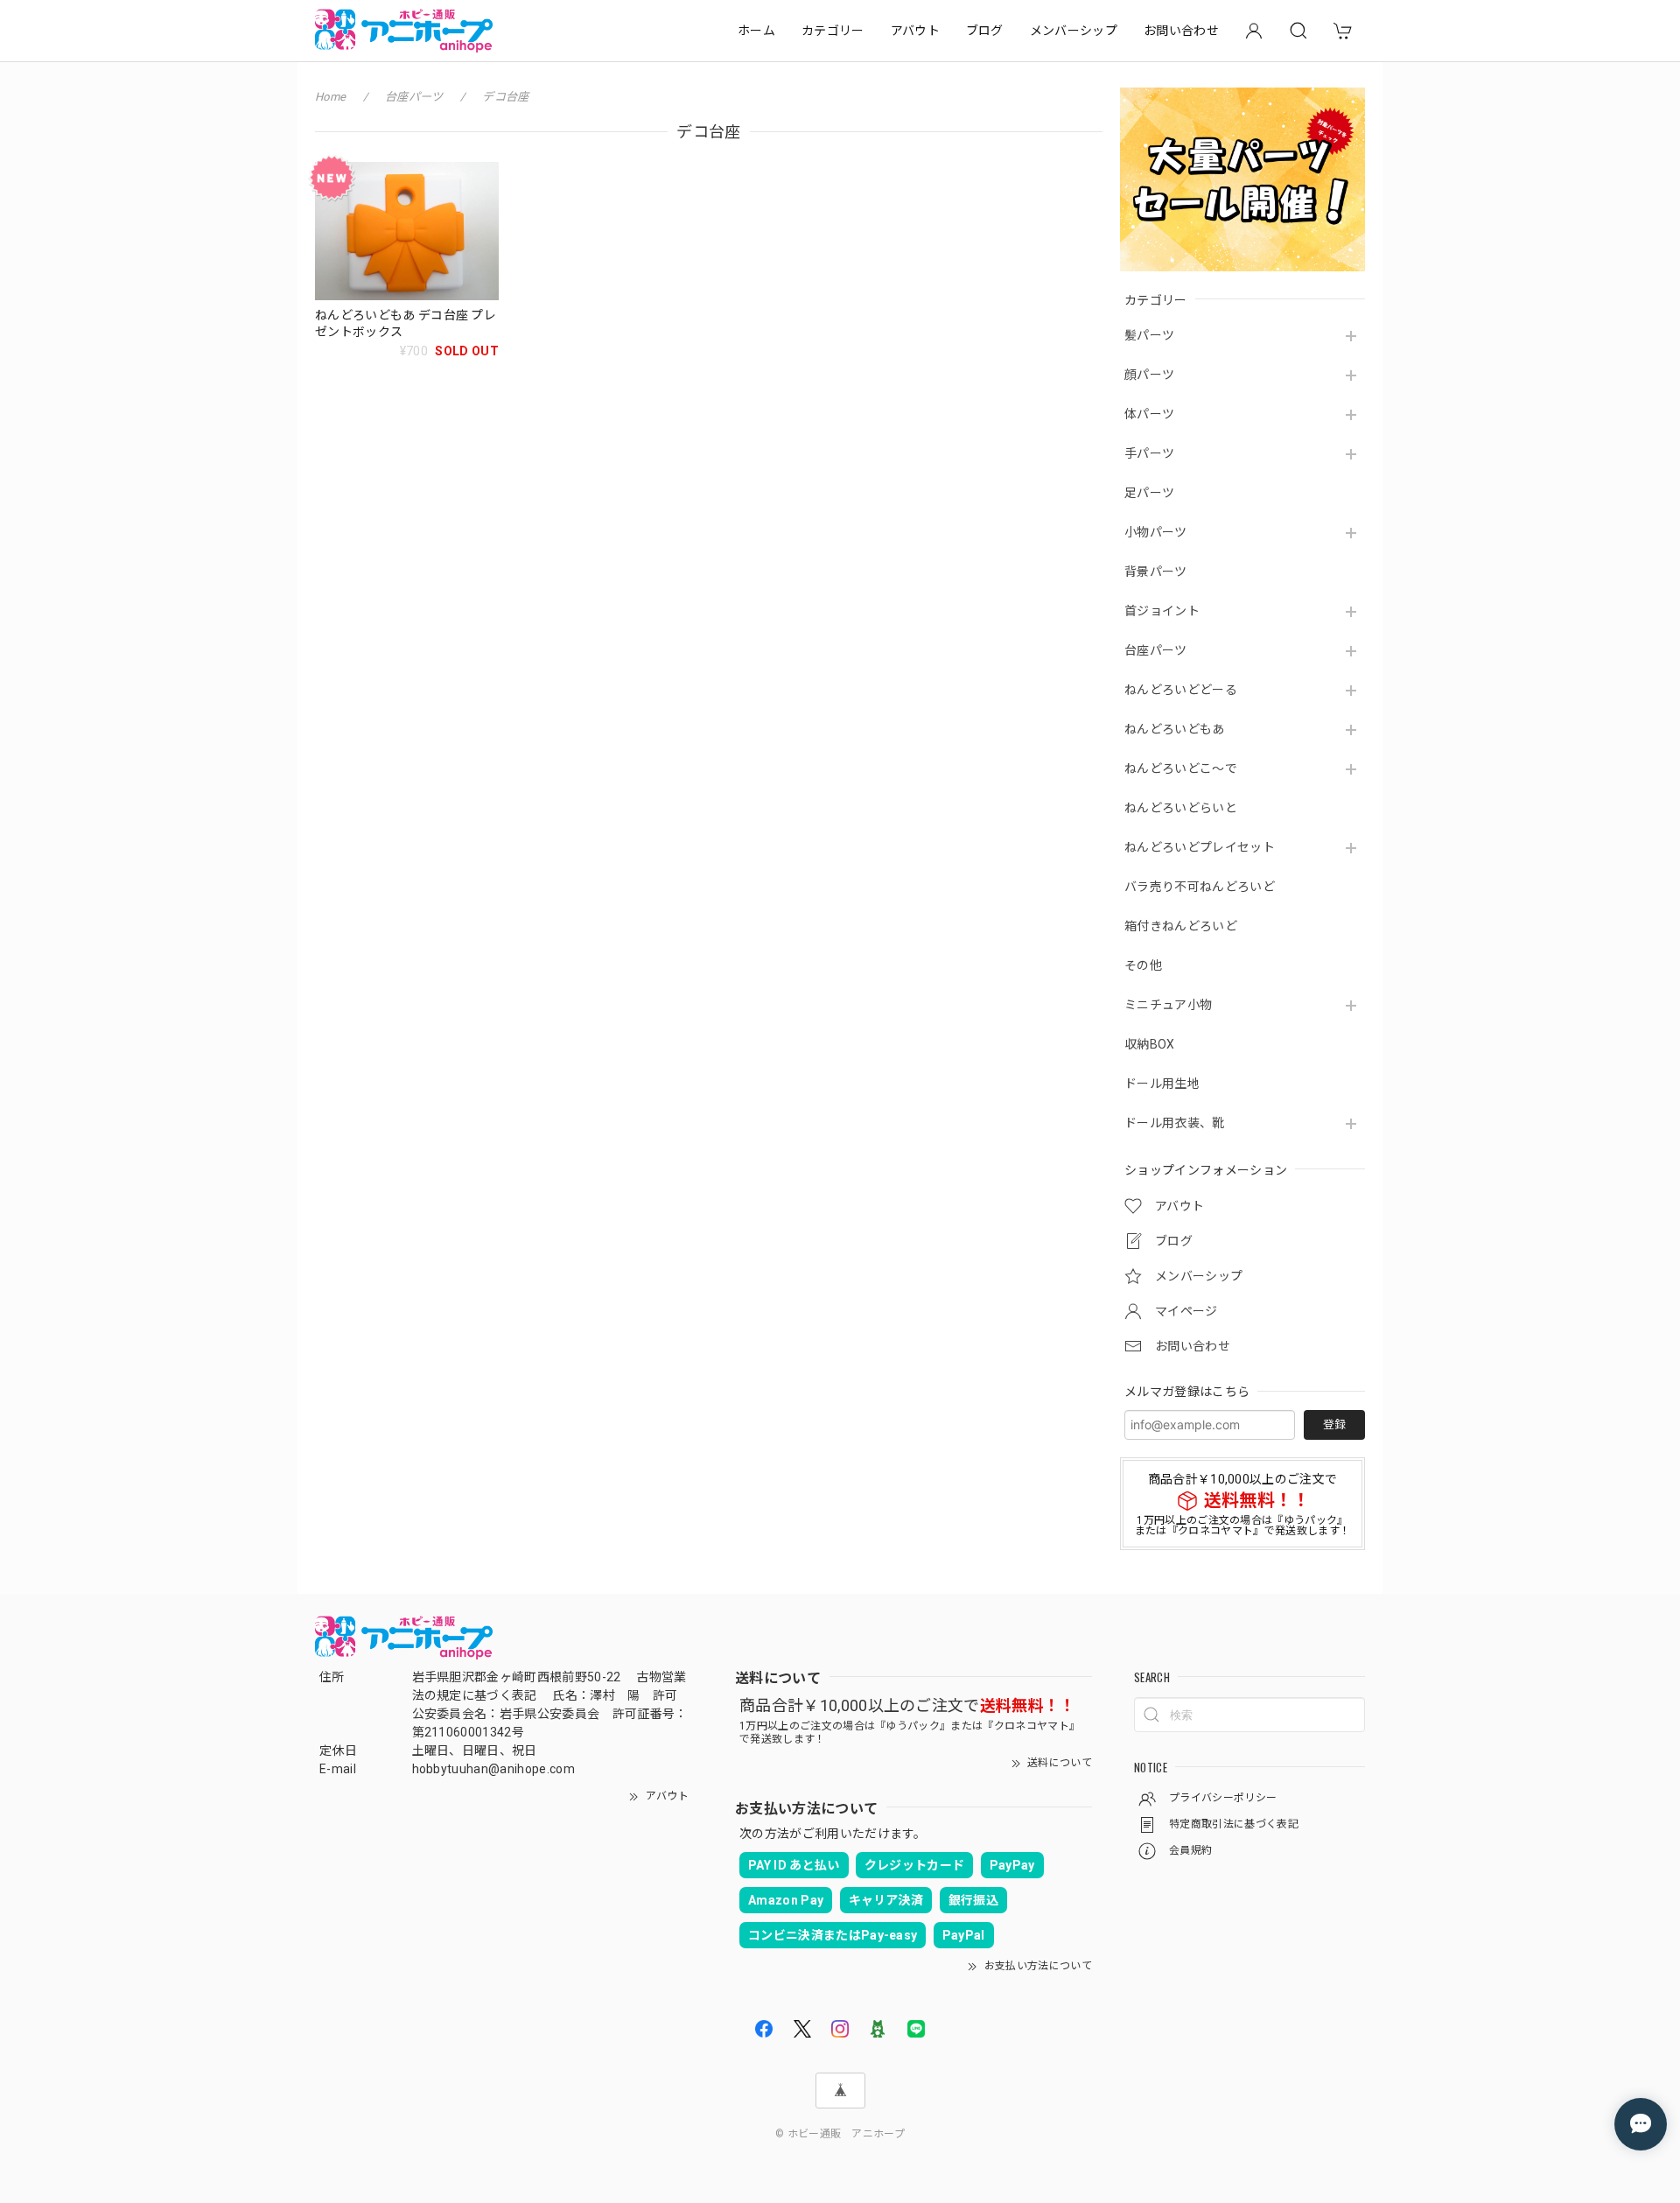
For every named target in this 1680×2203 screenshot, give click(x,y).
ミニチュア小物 (1168, 1005)
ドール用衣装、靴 (1175, 1123)
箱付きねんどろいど (1181, 926)
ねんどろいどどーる (1181, 690)
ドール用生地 (1162, 1084)
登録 (1334, 1424)
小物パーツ (1156, 532)
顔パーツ (1149, 375)
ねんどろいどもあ (1175, 729)
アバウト (915, 31)
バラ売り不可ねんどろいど (1200, 887)
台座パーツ (1156, 650)
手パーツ (1149, 453)
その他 (1143, 965)
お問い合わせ (1181, 31)
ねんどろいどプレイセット (1200, 847)
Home (330, 97)
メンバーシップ (1074, 31)
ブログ (985, 31)
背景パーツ (1156, 572)
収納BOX (1150, 1044)
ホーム (756, 31)
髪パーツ (1149, 335)
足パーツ (1149, 493)
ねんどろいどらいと (1181, 808)
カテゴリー (833, 31)
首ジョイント (1162, 611)
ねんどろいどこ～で (1181, 768)
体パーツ (1149, 414)
